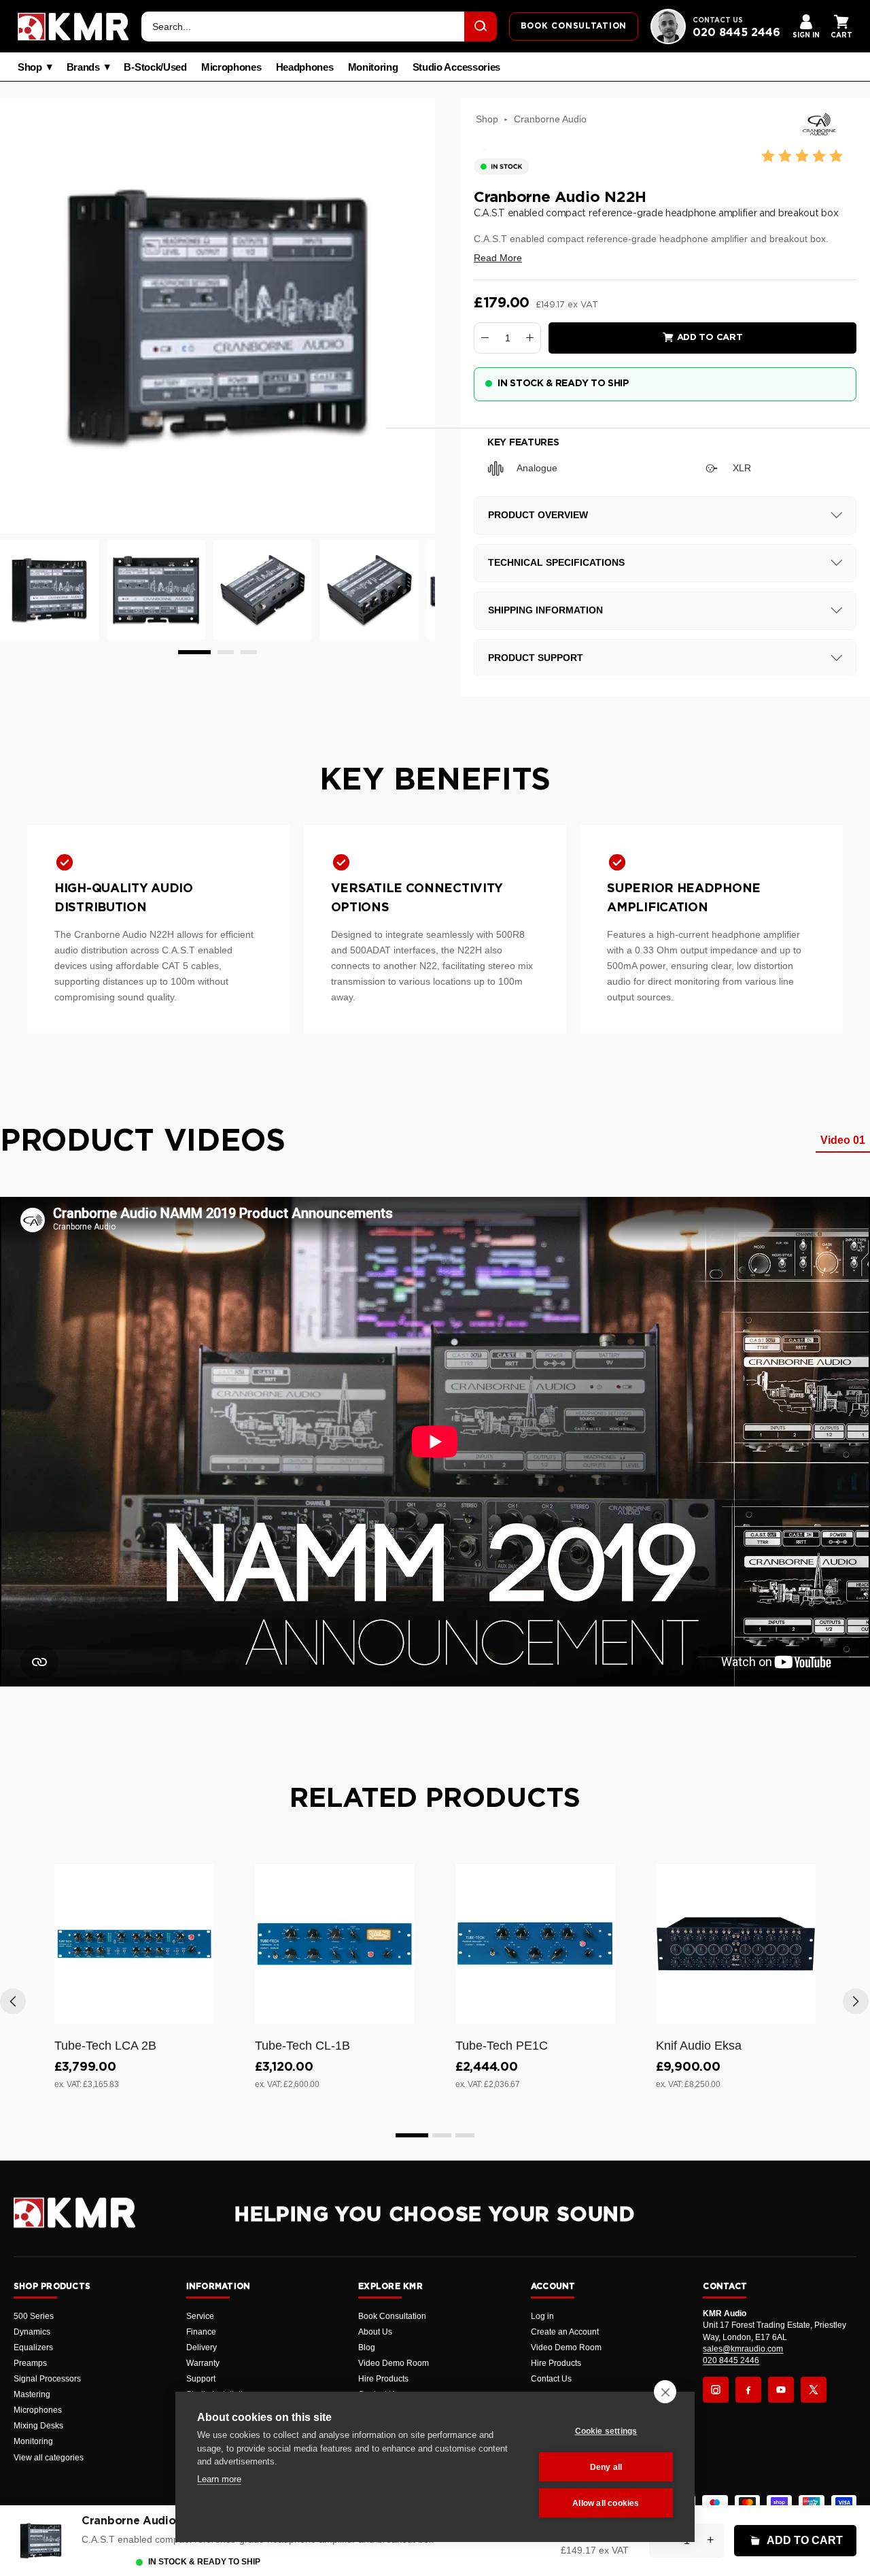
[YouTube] (781, 2390)
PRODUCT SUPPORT (536, 658)
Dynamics (32, 2332)
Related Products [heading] (435, 1799)
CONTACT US (718, 20)
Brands (83, 67)
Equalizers (33, 2348)
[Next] (856, 2001)
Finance (201, 2332)
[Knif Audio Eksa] (736, 1944)
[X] (814, 2390)
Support (201, 2379)
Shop (30, 67)
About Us (375, 2332)
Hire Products (383, 2379)
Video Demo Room (394, 2363)
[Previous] (13, 2001)
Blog (367, 2348)
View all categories (49, 2458)
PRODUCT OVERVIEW (538, 515)
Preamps (30, 2363)
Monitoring (373, 67)
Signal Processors (47, 2379)
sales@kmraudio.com (743, 2349)
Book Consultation (392, 2316)
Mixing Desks (38, 2426)
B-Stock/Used (155, 67)
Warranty (203, 2363)
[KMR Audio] (73, 27)
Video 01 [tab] (843, 1140)
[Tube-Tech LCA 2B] (134, 1944)
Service (200, 2316)
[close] (665, 2392)
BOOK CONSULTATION (574, 26)
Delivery (202, 2348)
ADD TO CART (805, 2540)
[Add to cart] (198, 2011)
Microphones (231, 67)
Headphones (305, 67)
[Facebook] (748, 2390)
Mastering (32, 2394)
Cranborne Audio (550, 119)
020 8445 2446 (736, 33)
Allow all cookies (606, 2503)
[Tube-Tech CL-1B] (335, 1944)
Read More (498, 258)
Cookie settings (606, 2431)
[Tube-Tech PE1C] (535, 1944)
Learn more (219, 2479)
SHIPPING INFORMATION (545, 610)
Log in (542, 2316)
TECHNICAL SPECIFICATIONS (556, 562)
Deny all (606, 2467)
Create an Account (565, 2332)
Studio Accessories (457, 67)
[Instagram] (716, 2390)
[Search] (481, 27)
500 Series (34, 2316)
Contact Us (551, 2379)
